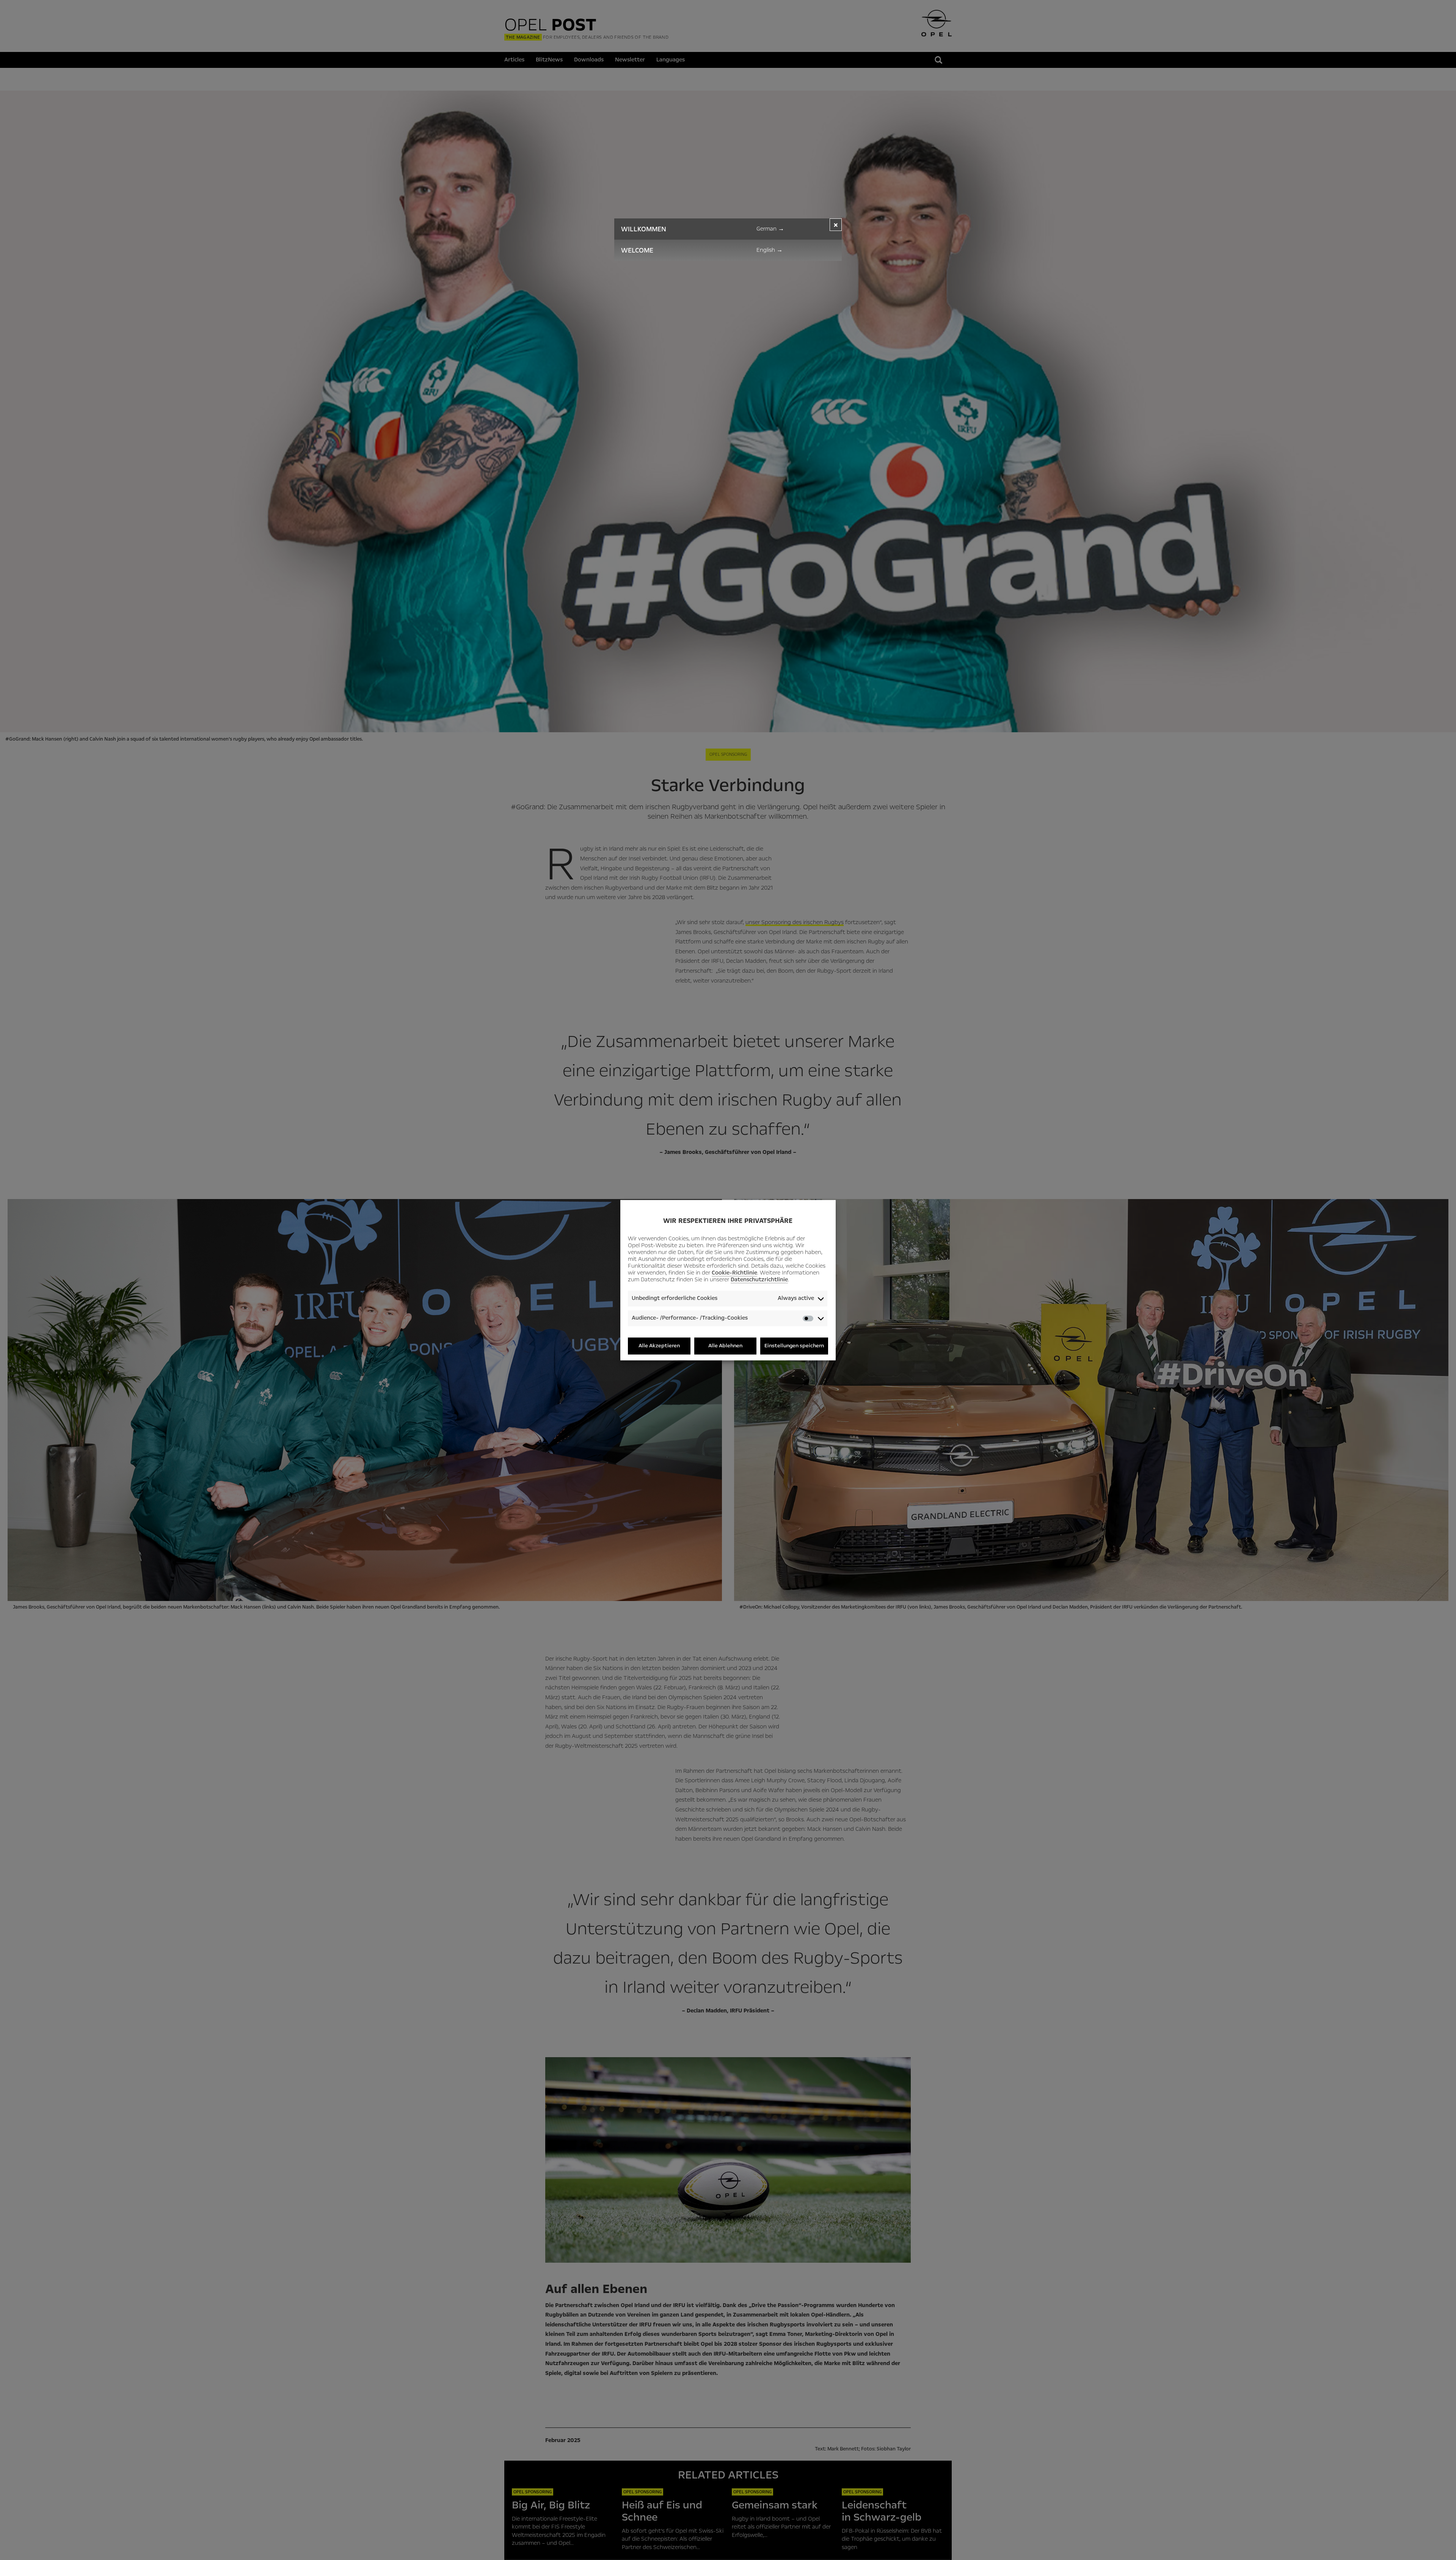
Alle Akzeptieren (659, 1346)
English (770, 250)
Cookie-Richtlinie (734, 1273)
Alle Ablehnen (725, 1346)
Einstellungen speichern (794, 1346)
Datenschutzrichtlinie (759, 1280)
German (770, 229)
